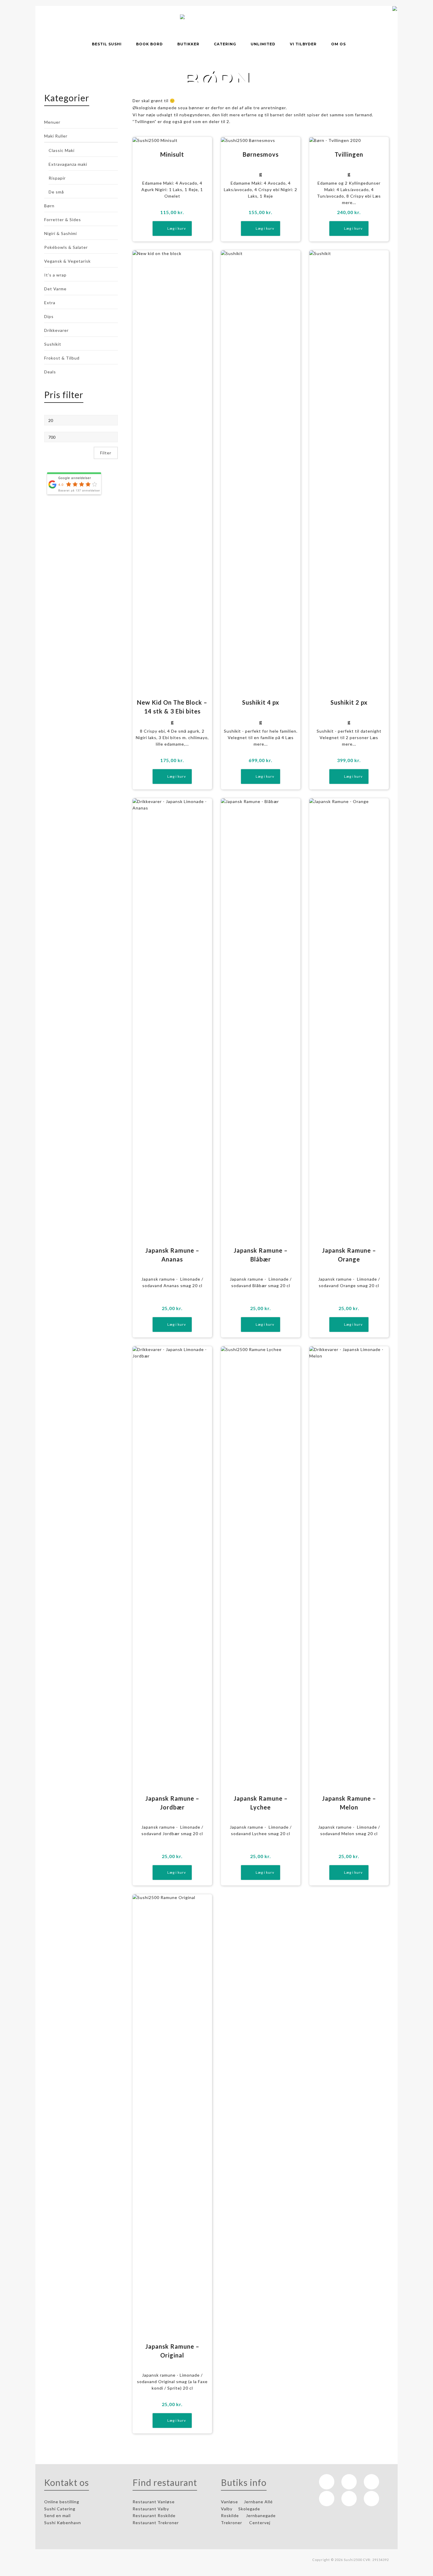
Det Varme (55, 289)
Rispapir (57, 178)
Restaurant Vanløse (154, 2502)
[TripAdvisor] (327, 2499)
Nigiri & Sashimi (61, 233)
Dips (49, 316)
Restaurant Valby (151, 2509)
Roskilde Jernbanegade (248, 2515)
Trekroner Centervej (246, 2523)
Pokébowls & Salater (66, 247)
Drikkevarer (56, 330)
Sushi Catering (60, 2509)
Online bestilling (62, 2502)
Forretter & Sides (63, 220)
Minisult (172, 154)
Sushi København (63, 2523)
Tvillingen (349, 154)
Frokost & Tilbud (62, 358)
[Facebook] (327, 2482)
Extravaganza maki (68, 164)
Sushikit (53, 344)
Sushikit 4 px (261, 702)
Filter (106, 453)
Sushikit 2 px (349, 702)
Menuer (52, 122)
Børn (49, 206)
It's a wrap (55, 275)
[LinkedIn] (371, 2482)
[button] (172, 229)
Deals (50, 372)
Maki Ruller (56, 136)
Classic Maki (62, 150)
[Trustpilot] (349, 2499)
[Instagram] (349, 2482)
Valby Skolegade (241, 2509)
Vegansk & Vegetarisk (67, 261)
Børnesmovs (261, 154)
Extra (50, 303)
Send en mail (58, 2515)
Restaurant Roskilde (155, 2515)
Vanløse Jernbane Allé (247, 2502)
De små (56, 192)
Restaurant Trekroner (156, 2523)
